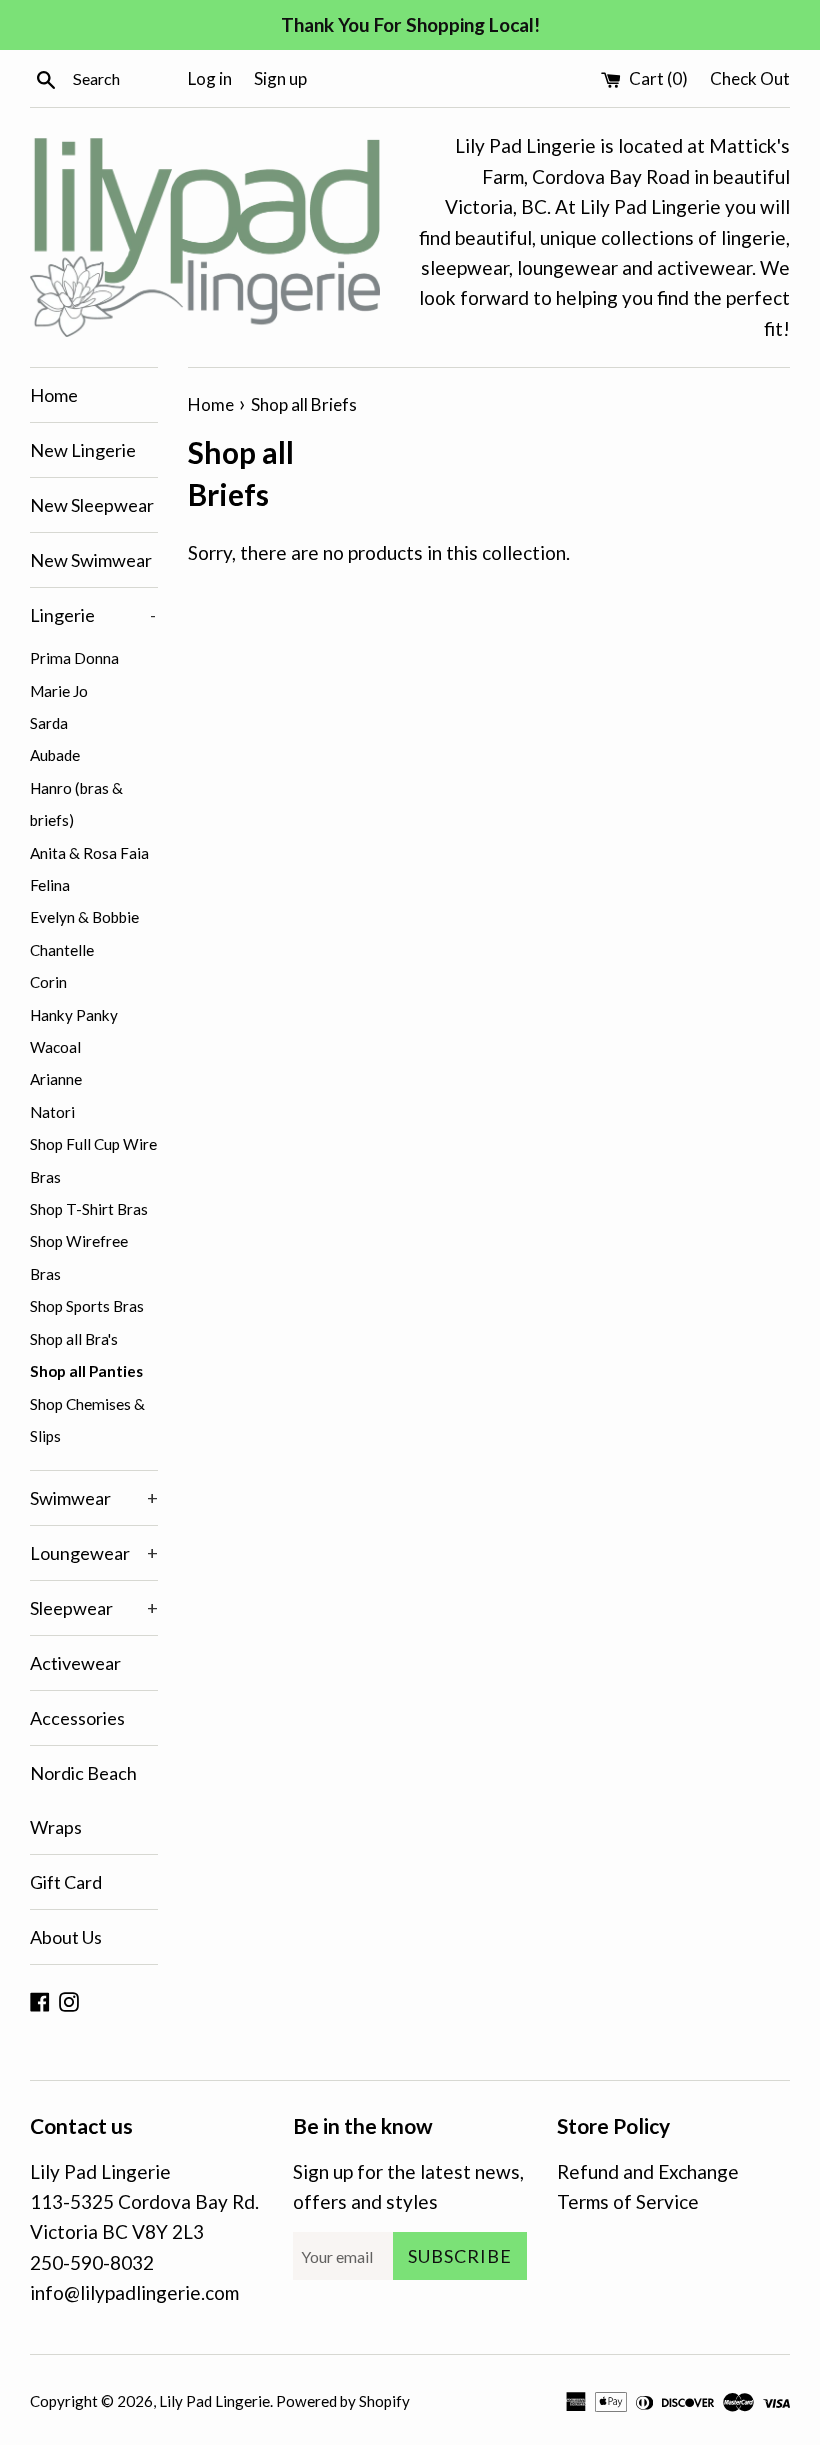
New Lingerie (83, 450)
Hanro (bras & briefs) (76, 804)
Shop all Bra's (74, 1339)
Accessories (77, 1718)
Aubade (55, 755)
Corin (48, 982)
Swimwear (94, 1498)
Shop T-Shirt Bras (89, 1209)
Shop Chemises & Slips (87, 1420)
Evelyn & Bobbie (84, 917)
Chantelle (62, 950)
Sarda (49, 723)
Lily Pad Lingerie (214, 2401)
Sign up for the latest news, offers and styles (408, 2186)
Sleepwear (94, 1608)
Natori (52, 1112)
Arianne (56, 1079)
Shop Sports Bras (87, 1306)
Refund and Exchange (648, 2171)
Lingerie (93, 615)
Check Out (750, 78)
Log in (210, 78)
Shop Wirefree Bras (79, 1257)
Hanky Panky (74, 1015)
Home (54, 395)
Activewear (75, 1663)
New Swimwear (91, 560)
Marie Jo (59, 691)
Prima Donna (74, 658)
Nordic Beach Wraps (83, 1800)
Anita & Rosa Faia (89, 853)
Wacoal (55, 1047)
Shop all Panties (86, 1371)
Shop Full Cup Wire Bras (93, 1160)
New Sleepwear (92, 505)
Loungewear (94, 1553)
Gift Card (66, 1882)
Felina (50, 885)
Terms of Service (628, 2201)
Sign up (280, 78)
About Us (66, 1937)
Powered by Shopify (343, 2401)
